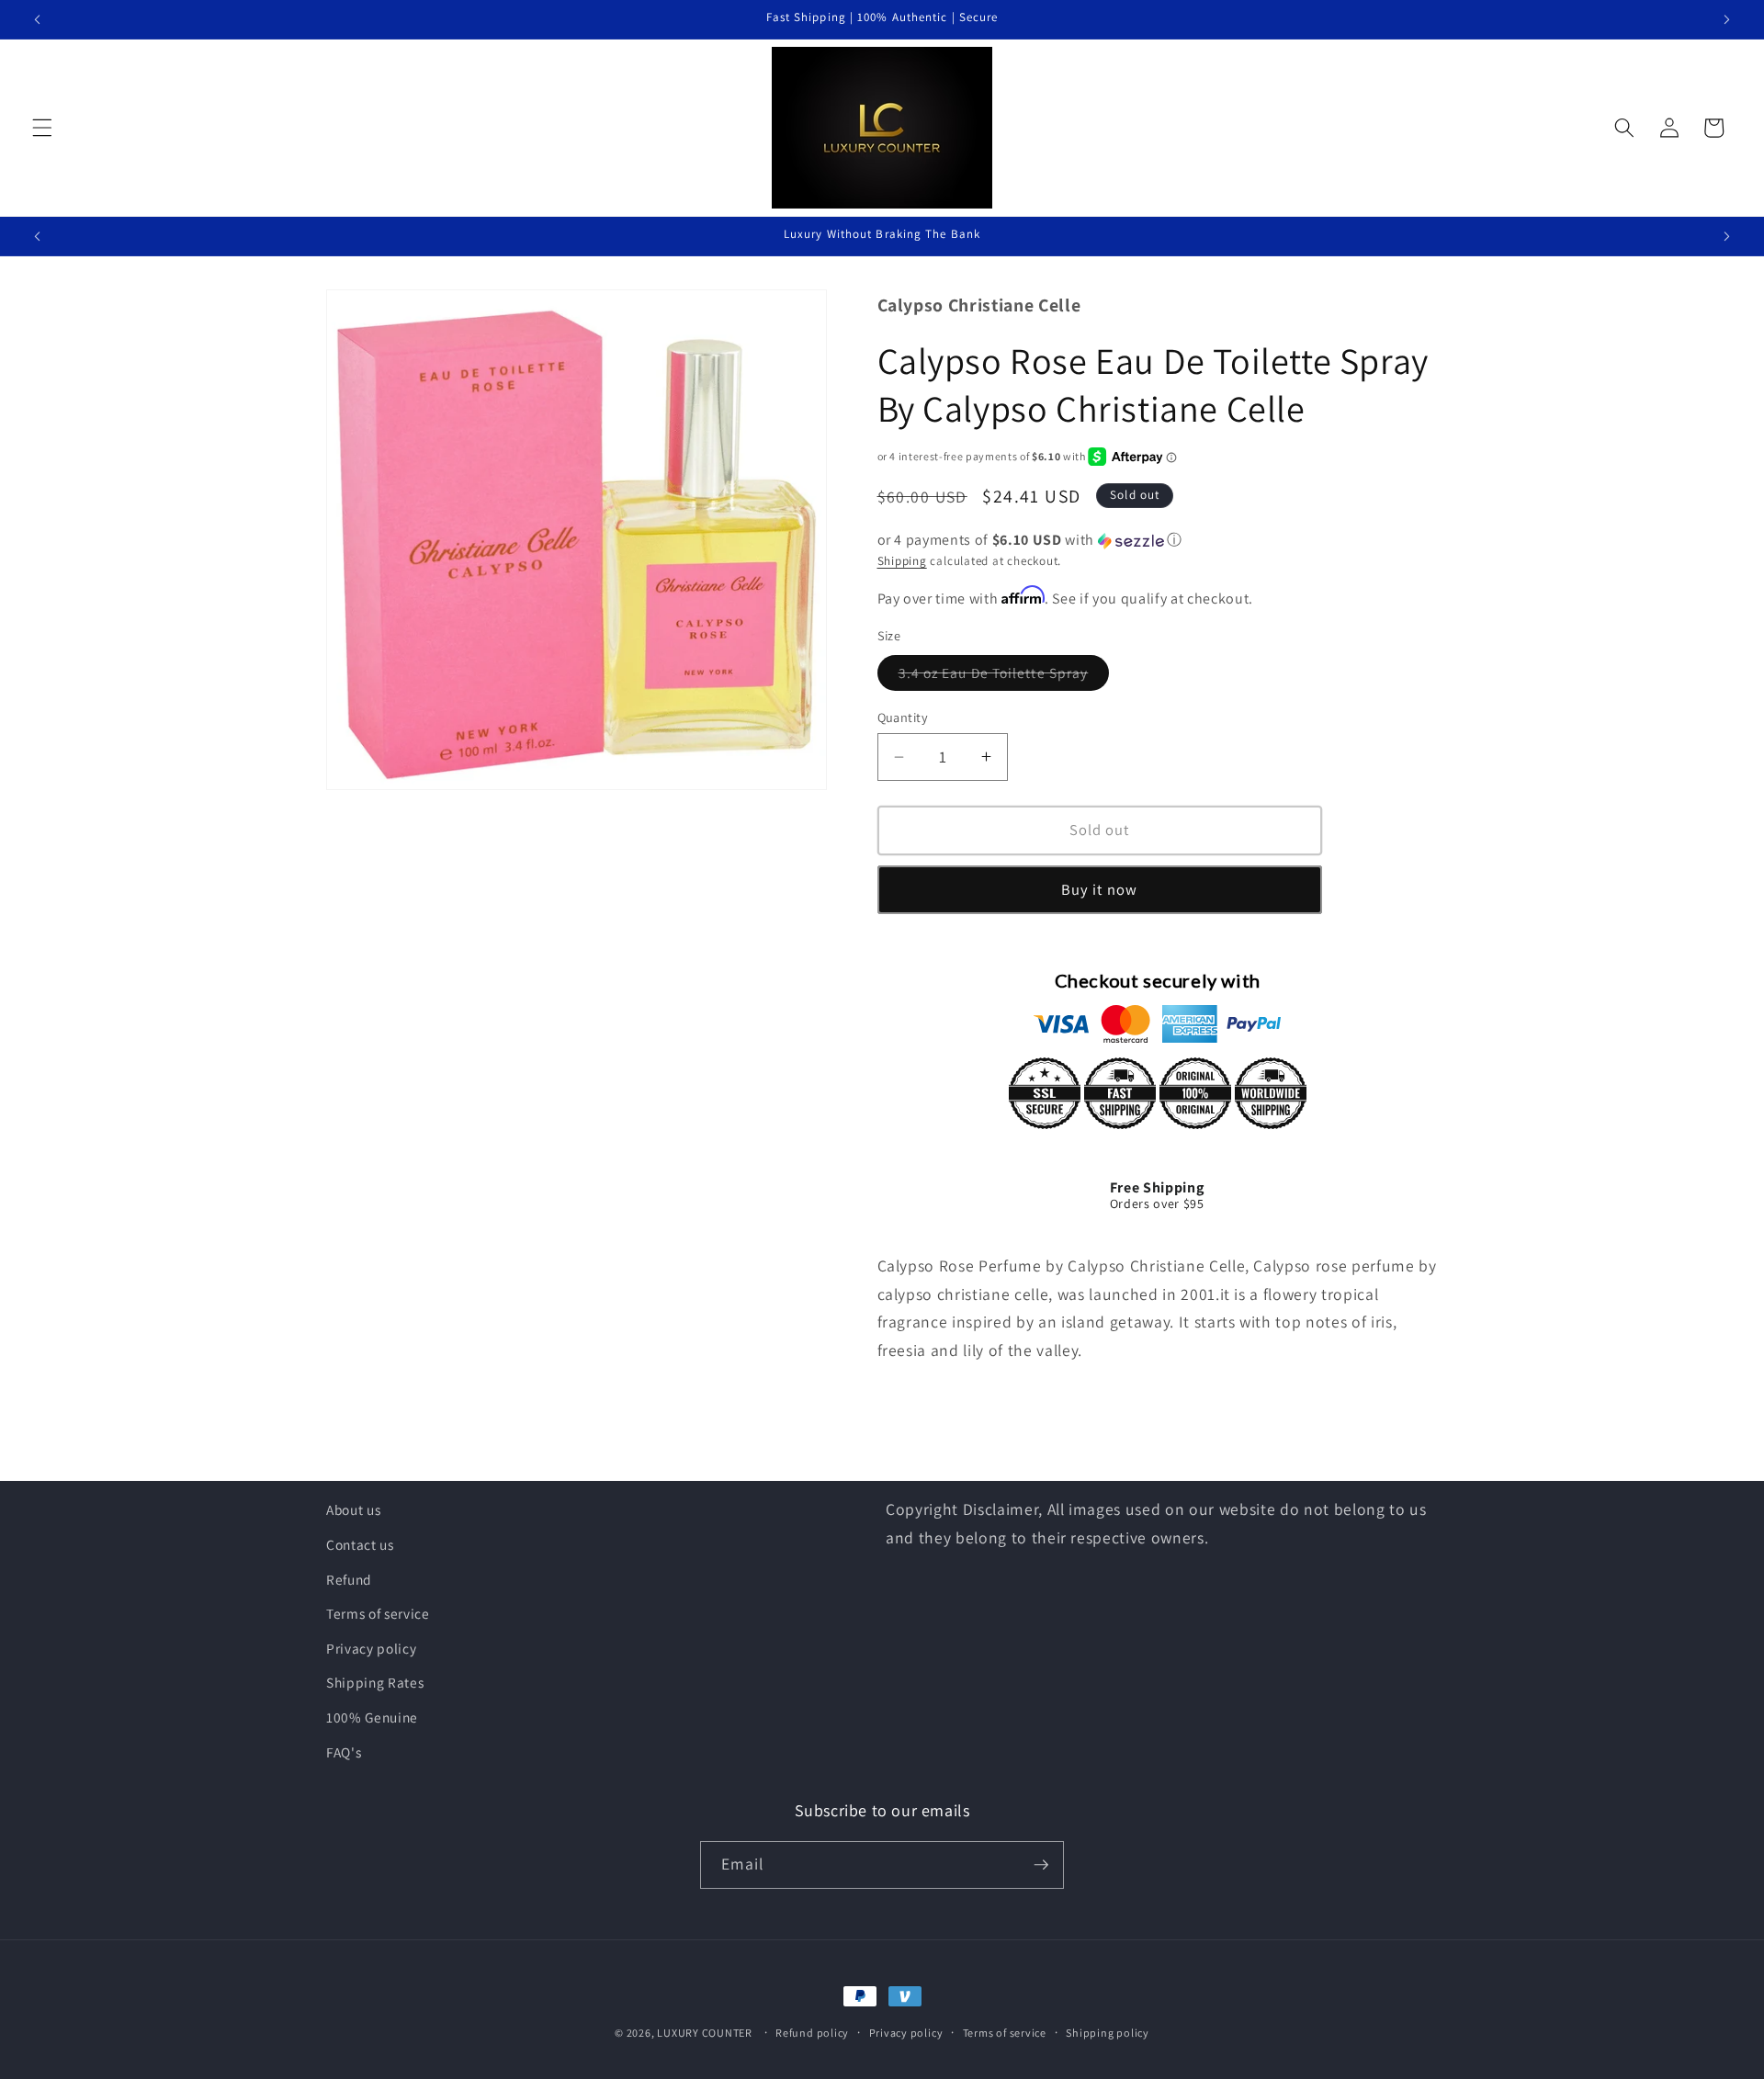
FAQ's (344, 1752)
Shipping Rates (375, 1682)
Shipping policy (1108, 2033)
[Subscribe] (1041, 1865)
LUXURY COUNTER (705, 2033)
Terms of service (378, 1613)
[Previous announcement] (38, 19)
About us (353, 1509)
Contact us (360, 1544)
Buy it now (1099, 889)
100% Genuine (372, 1717)
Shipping (902, 561)
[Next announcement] (1726, 19)
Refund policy (812, 2033)
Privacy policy (371, 1648)
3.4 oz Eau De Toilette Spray (1004, 677)
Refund (349, 1579)
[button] (42, 128)
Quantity (903, 717)
